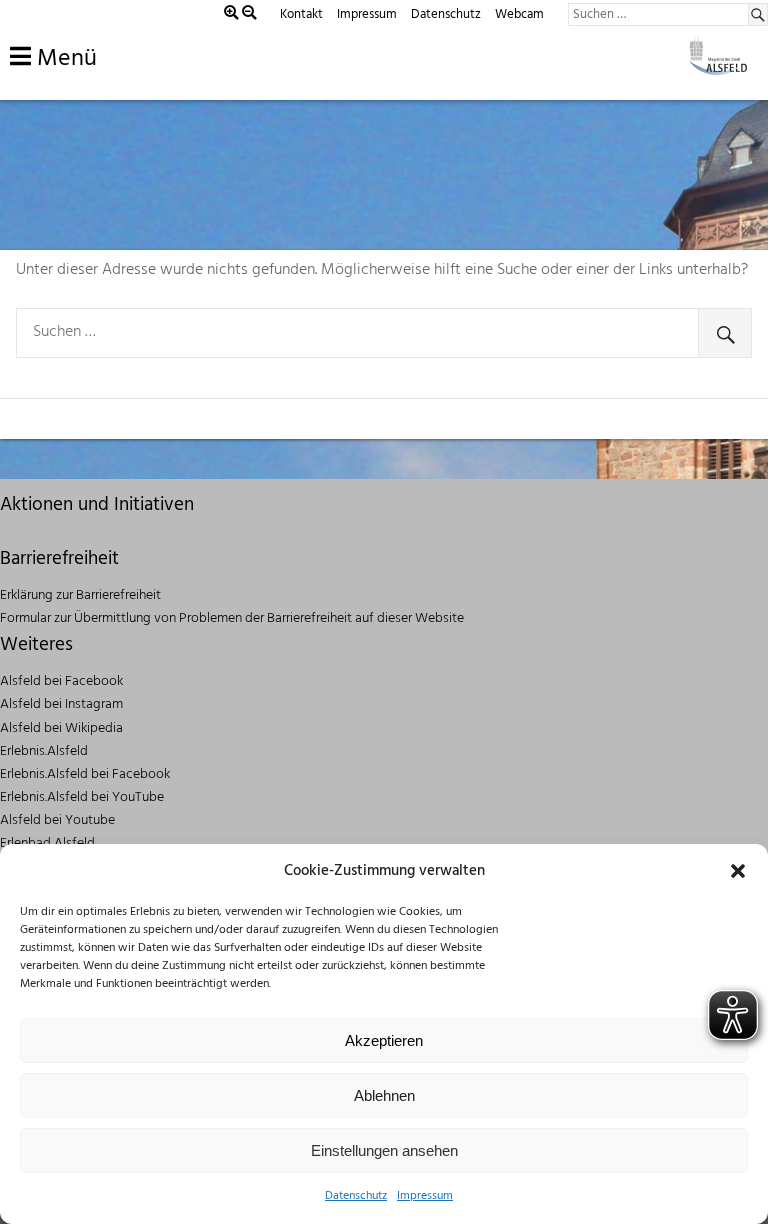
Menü (64, 59)
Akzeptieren (384, 1040)
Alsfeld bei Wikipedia (61, 728)
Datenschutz (356, 1196)
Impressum (425, 1196)
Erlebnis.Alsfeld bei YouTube (82, 797)
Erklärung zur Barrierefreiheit (80, 595)
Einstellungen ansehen (384, 1150)
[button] (738, 871)
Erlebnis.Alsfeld (44, 751)
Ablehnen (384, 1095)
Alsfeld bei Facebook (61, 681)
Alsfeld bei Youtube (57, 820)
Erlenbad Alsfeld (47, 843)
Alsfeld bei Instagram (61, 704)
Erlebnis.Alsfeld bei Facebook (85, 774)
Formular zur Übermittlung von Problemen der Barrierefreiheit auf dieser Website (232, 618)
